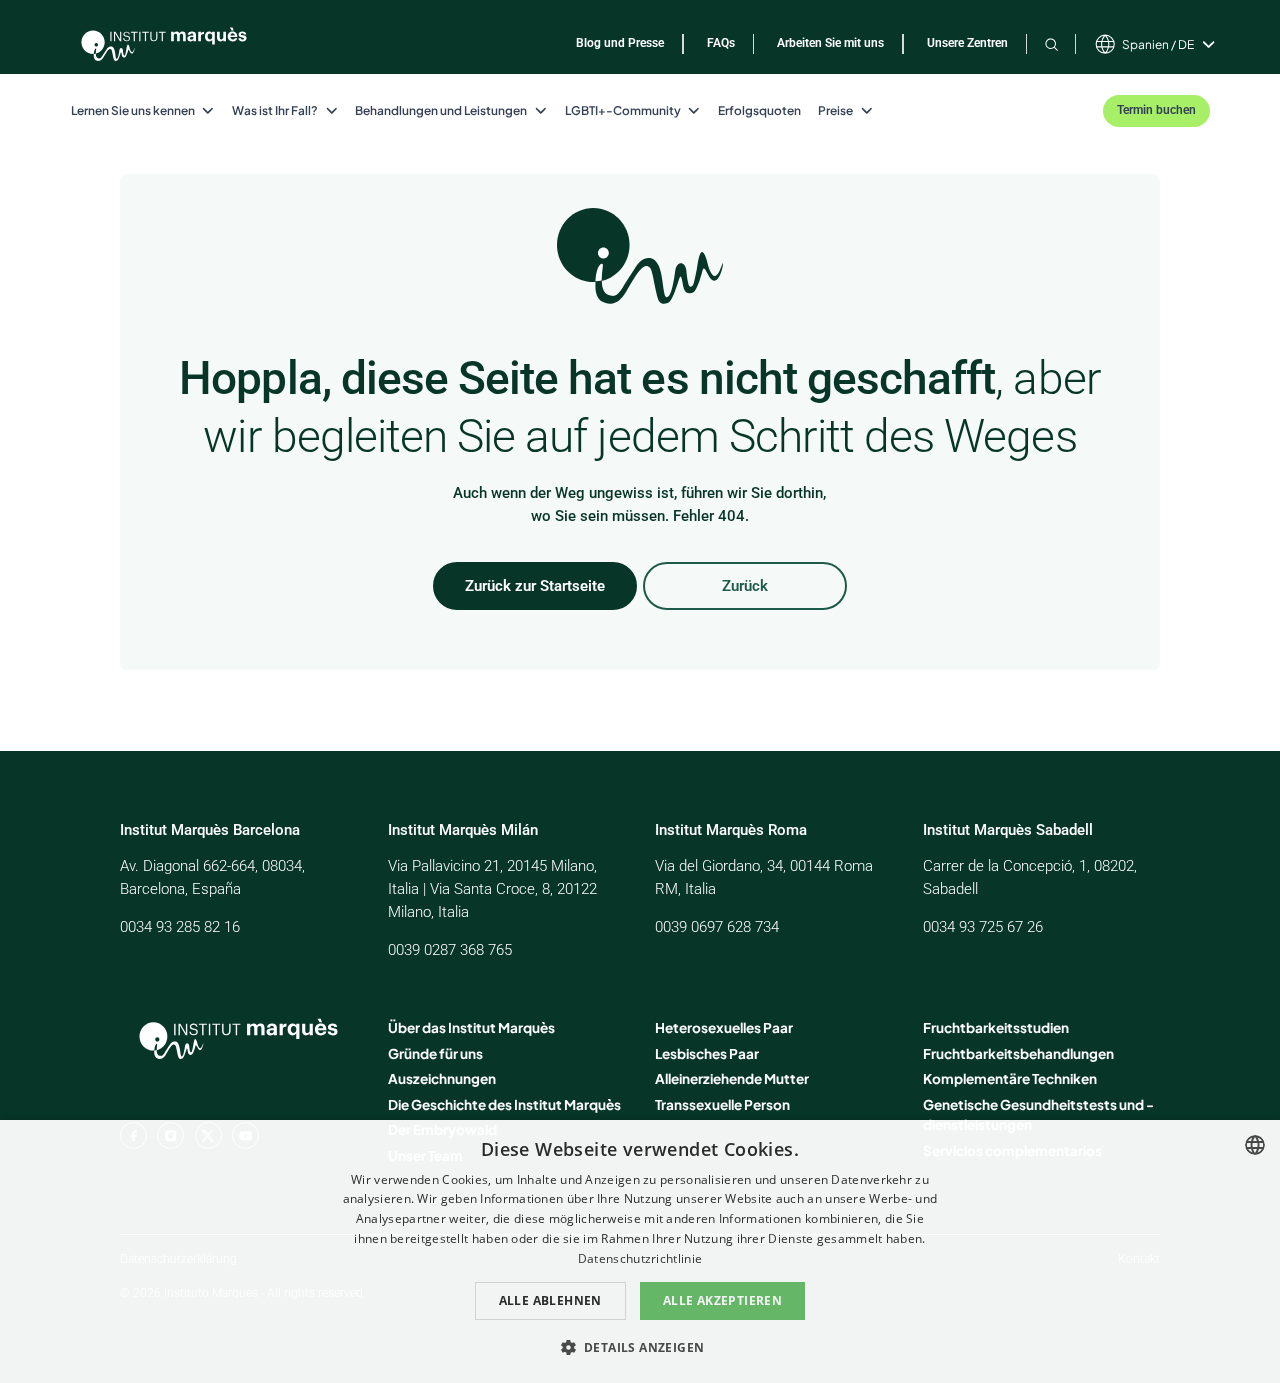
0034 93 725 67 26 (983, 927)
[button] (640, 1347)
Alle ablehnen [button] (550, 1300)
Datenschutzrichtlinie (640, 1258)
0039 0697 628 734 (717, 927)
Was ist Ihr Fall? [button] (275, 110)
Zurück (745, 586)
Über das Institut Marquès (471, 1027)
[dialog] (640, 1251)
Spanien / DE (1158, 44)
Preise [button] (835, 110)
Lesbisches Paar (707, 1053)
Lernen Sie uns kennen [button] (133, 110)
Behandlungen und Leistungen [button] (441, 110)
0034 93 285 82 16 (180, 927)
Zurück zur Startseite (535, 586)
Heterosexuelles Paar (724, 1027)
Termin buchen (1156, 110)
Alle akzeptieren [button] (722, 1300)
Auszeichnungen (442, 1078)
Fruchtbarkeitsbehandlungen (1018, 1053)
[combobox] (1255, 1145)
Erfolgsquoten (759, 110)
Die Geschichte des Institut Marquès (504, 1104)
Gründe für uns (435, 1053)
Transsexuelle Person (722, 1104)
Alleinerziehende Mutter (732, 1078)
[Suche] (1051, 44)
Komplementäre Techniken (1010, 1078)
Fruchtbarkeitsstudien (996, 1027)
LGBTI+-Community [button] (623, 110)
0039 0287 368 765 (450, 950)
